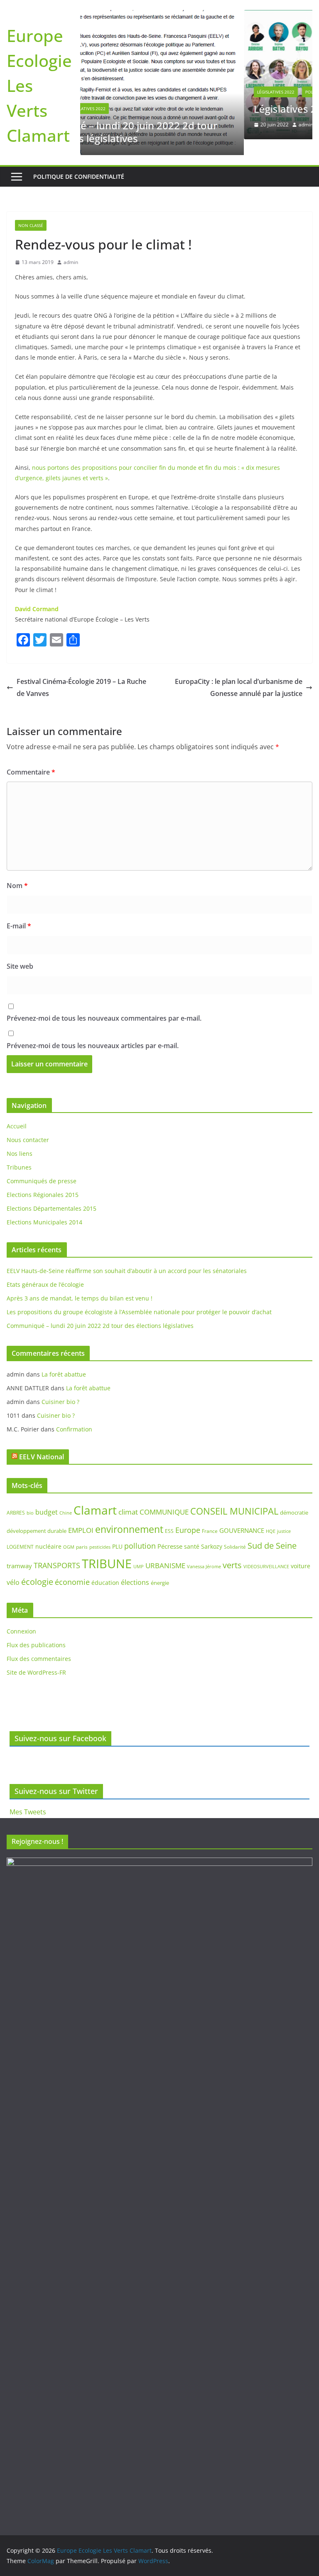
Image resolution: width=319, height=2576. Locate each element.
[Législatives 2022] (201, 17)
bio (30, 1499)
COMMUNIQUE (164, 1498)
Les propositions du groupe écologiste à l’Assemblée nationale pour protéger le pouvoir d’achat (139, 1298)
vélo (13, 1569)
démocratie (294, 1499)
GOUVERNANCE (242, 1517)
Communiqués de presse (42, 1168)
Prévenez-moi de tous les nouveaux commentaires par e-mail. (104, 1005)
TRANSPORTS (57, 1552)
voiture (301, 1552)
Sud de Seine (272, 1532)
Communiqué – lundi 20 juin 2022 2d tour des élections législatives (100, 1312)
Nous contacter (28, 1126)
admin (147, 126)
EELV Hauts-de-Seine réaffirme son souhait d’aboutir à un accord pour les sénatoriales (127, 1257)
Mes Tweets (28, 1812)
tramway (19, 1552)
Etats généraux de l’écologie (45, 1271)
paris (82, 1533)
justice (284, 1517)
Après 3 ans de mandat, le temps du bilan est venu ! (80, 1284)
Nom (17, 872)
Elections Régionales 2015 (43, 1181)
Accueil (17, 1113)
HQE (271, 1517)
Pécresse (170, 1532)
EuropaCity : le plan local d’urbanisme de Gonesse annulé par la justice (239, 674)
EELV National (42, 1443)
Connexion (21, 1617)
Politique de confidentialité (79, 163)
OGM (69, 1533)
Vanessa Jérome (204, 1553)
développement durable (37, 1517)
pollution (140, 1532)
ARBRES (16, 1499)
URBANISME (165, 1552)
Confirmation (74, 1415)
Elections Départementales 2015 (52, 1195)
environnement (129, 1515)
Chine (66, 1499)
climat (128, 1498)
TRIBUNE (107, 1550)
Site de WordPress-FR (36, 1659)
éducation (105, 1569)
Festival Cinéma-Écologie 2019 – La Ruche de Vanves (81, 674)
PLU (117, 1533)
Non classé (31, 212)
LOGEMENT (20, 1533)
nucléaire (48, 1533)
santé (192, 1533)
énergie (160, 1569)
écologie (37, 1568)
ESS (169, 1517)
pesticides (100, 1533)
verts (232, 1551)
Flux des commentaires (39, 1645)
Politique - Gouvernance (175, 93)
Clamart (95, 1496)
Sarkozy (212, 1533)
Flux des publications (36, 1631)
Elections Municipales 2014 (44, 1209)
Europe (188, 1516)
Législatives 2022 (117, 93)
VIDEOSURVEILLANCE (266, 1553)
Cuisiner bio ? (60, 1388)
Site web (20, 952)
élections (135, 1569)
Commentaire (31, 758)
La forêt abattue (64, 1361)
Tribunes (19, 1154)
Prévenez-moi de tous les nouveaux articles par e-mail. (93, 1032)
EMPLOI (81, 1516)
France (210, 1517)
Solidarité (235, 1533)
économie (72, 1569)
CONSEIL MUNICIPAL (234, 1497)
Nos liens (20, 1140)
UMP (139, 1553)
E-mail (19, 912)
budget (47, 1498)
